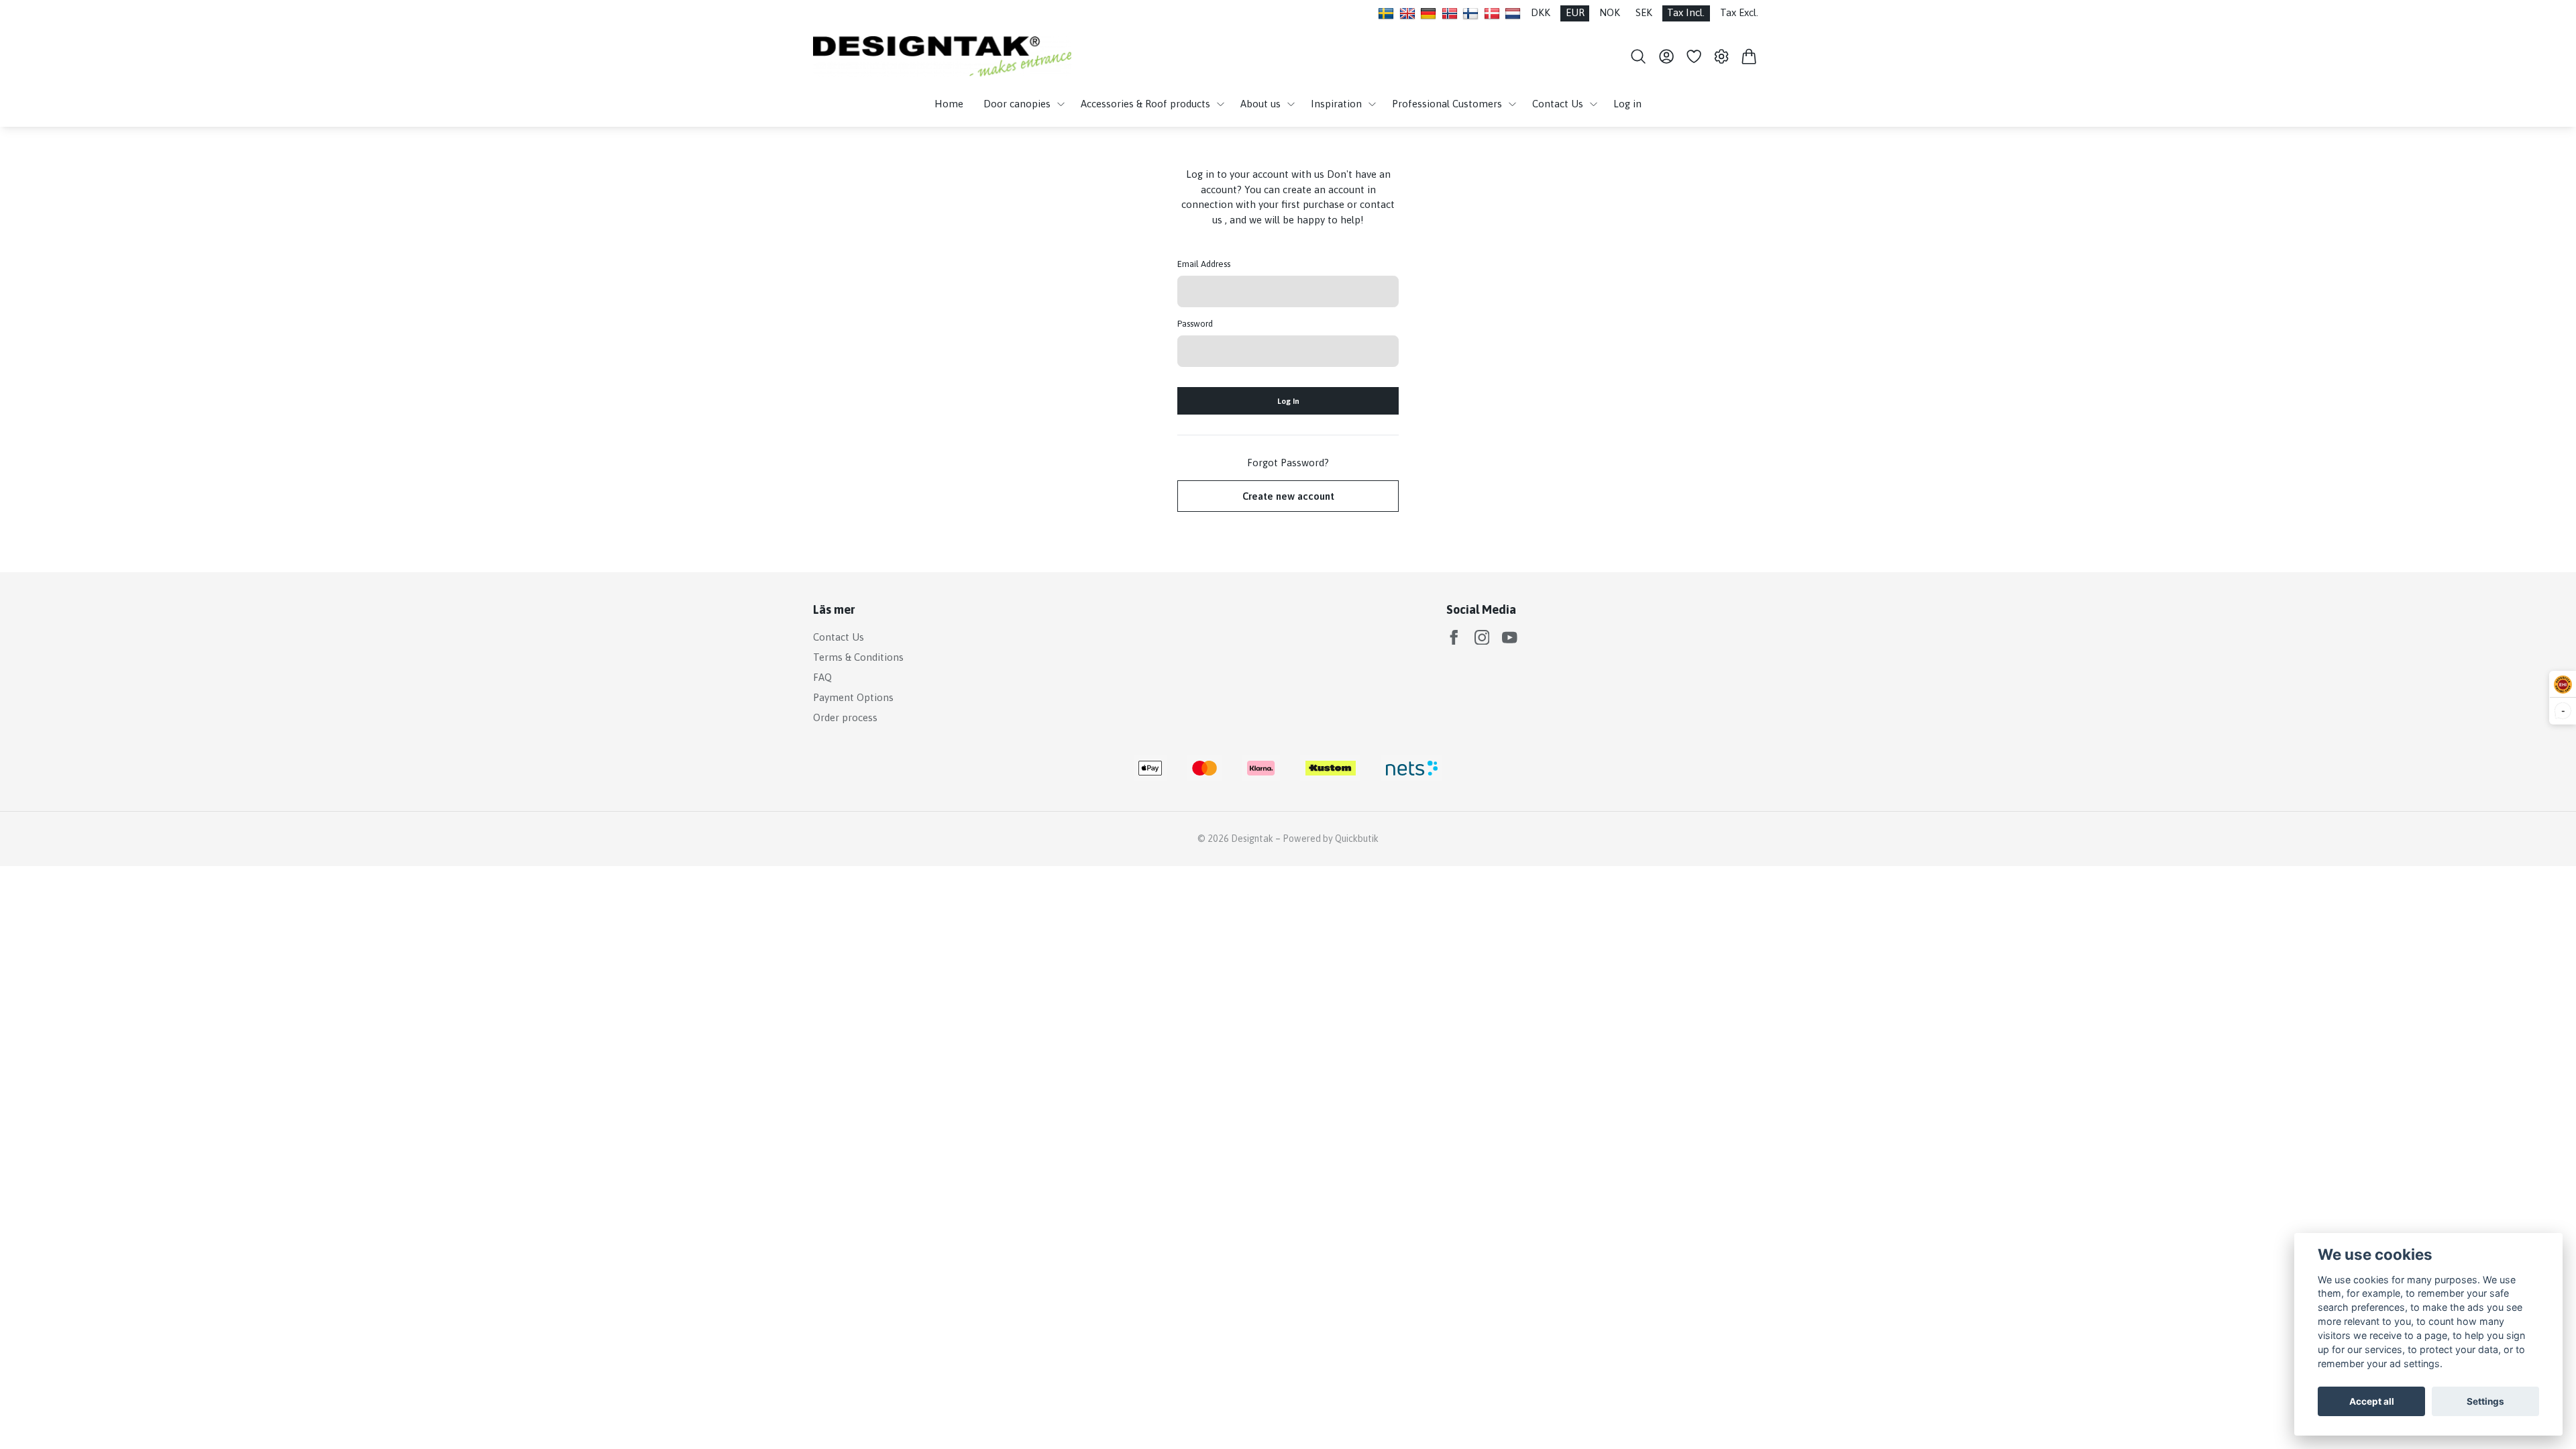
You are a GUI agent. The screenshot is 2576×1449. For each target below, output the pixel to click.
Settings (2485, 1401)
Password (1195, 324)
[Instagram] (1482, 638)
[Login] (1666, 56)
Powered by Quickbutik (1331, 839)
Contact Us (839, 637)
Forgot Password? (1288, 463)
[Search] (1639, 56)
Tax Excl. (1739, 12)
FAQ (822, 677)
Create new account (1288, 496)
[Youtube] (1510, 638)
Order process (845, 717)
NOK (1610, 12)
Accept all (2372, 1401)
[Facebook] (1454, 638)
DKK (1541, 12)
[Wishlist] (1694, 56)
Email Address (1204, 264)
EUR (1575, 12)
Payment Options (853, 697)
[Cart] (1749, 56)
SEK (1644, 12)
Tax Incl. (1686, 12)
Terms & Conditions (858, 657)
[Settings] (1722, 56)
